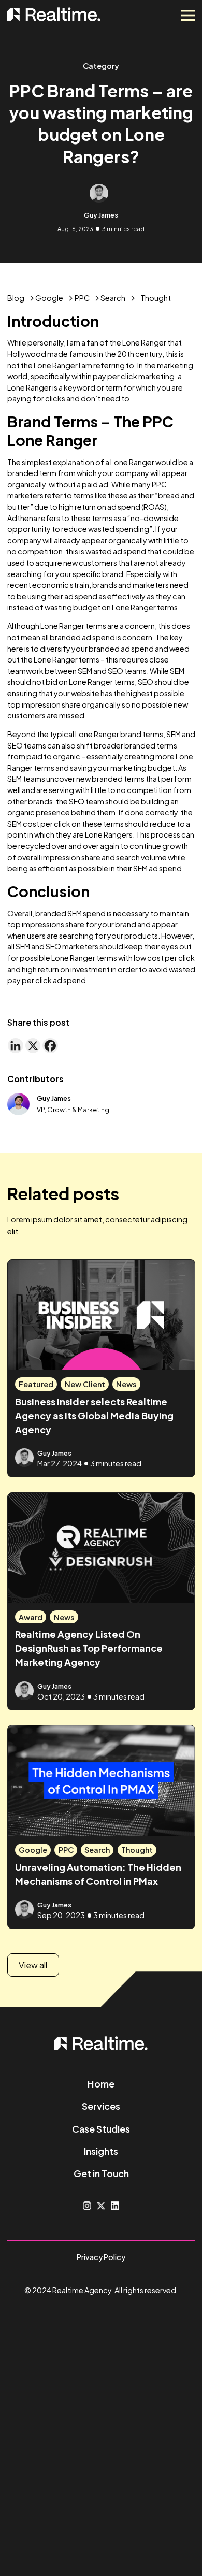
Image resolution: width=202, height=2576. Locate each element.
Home (101, 2084)
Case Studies (101, 2129)
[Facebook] (50, 1046)
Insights (101, 2151)
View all (33, 1965)
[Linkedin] (16, 1046)
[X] (33, 1046)
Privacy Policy (101, 2257)
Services (101, 2106)
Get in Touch (101, 2173)
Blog (16, 298)
